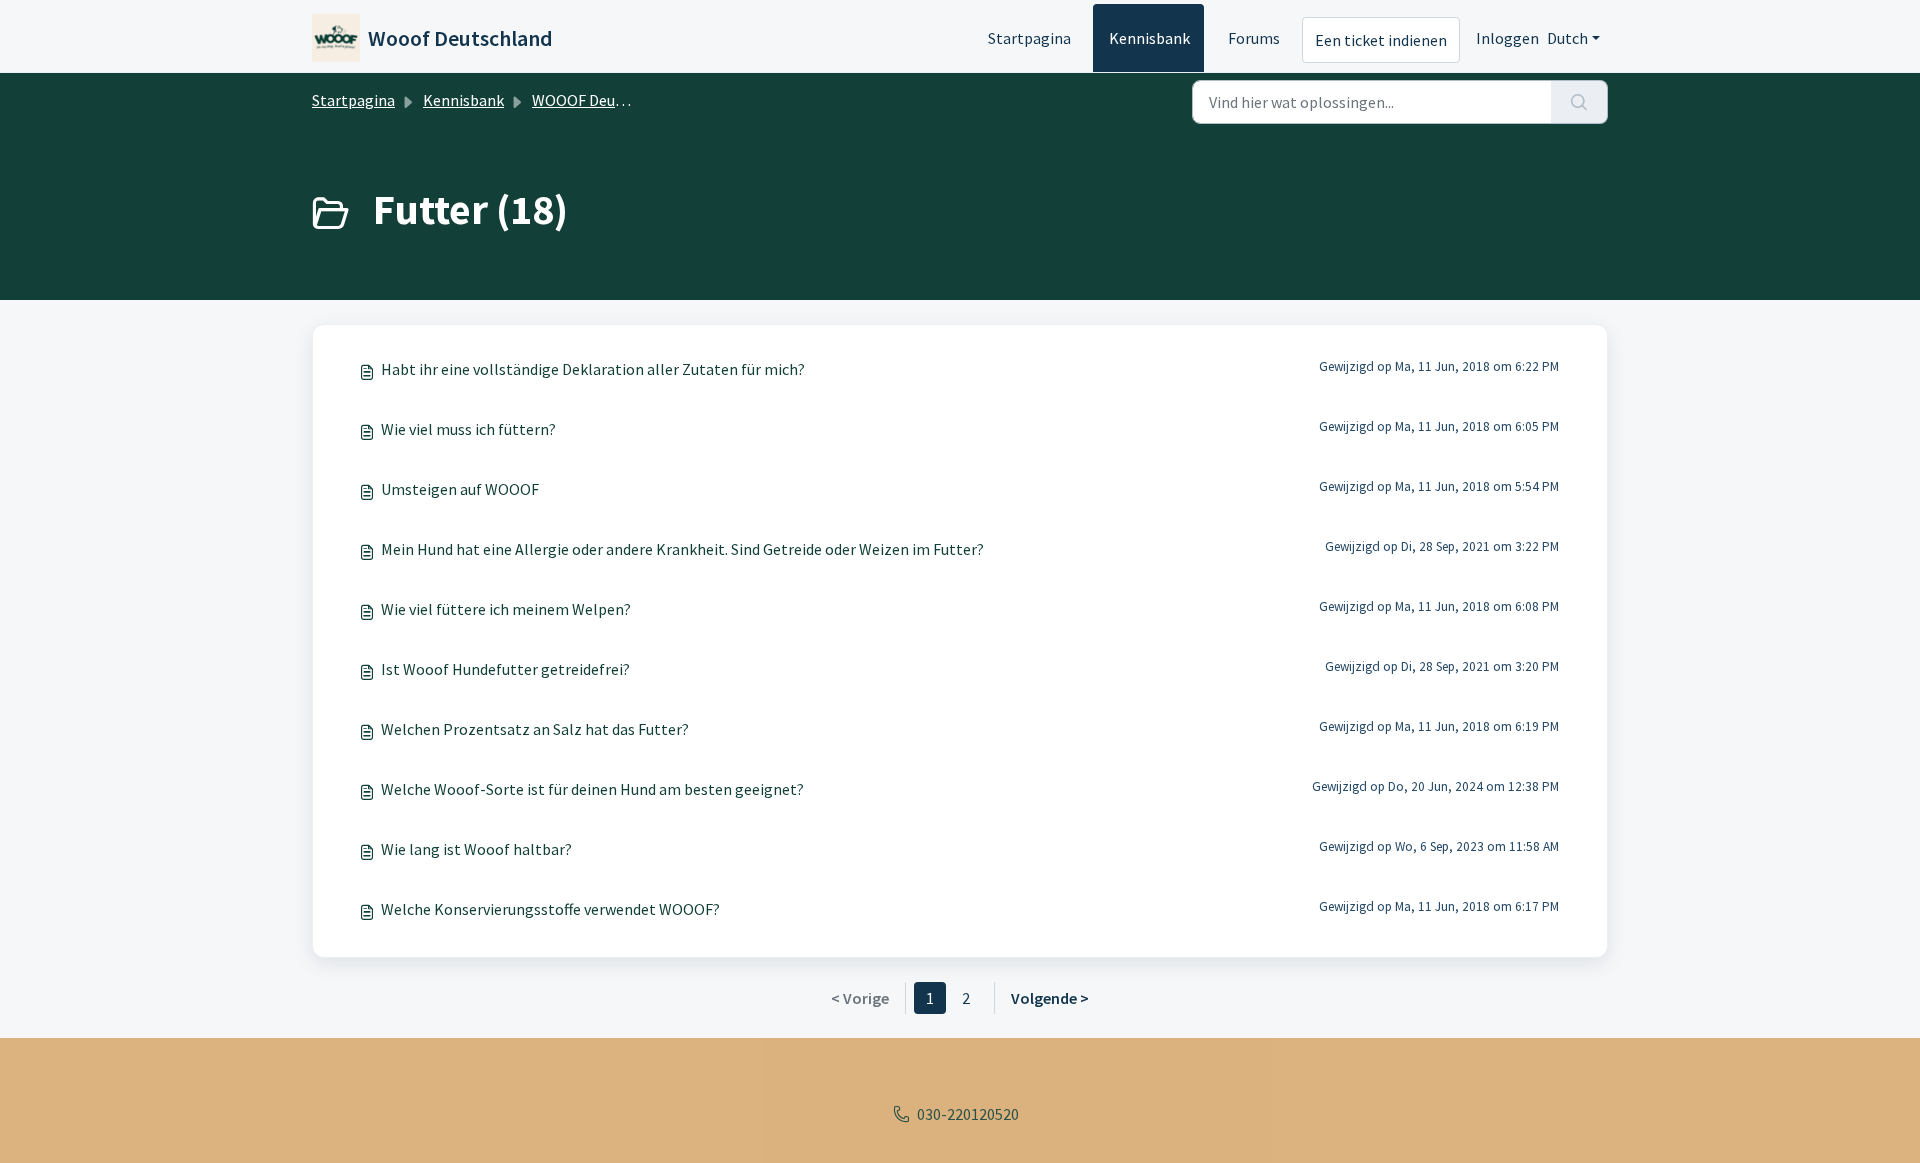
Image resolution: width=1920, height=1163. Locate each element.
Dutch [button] (1567, 38)
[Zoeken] (1579, 102)
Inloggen (1507, 38)
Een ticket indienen (1381, 40)
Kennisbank (1149, 38)
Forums (1254, 38)
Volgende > (1050, 998)
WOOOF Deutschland (603, 100)
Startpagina (1029, 38)
